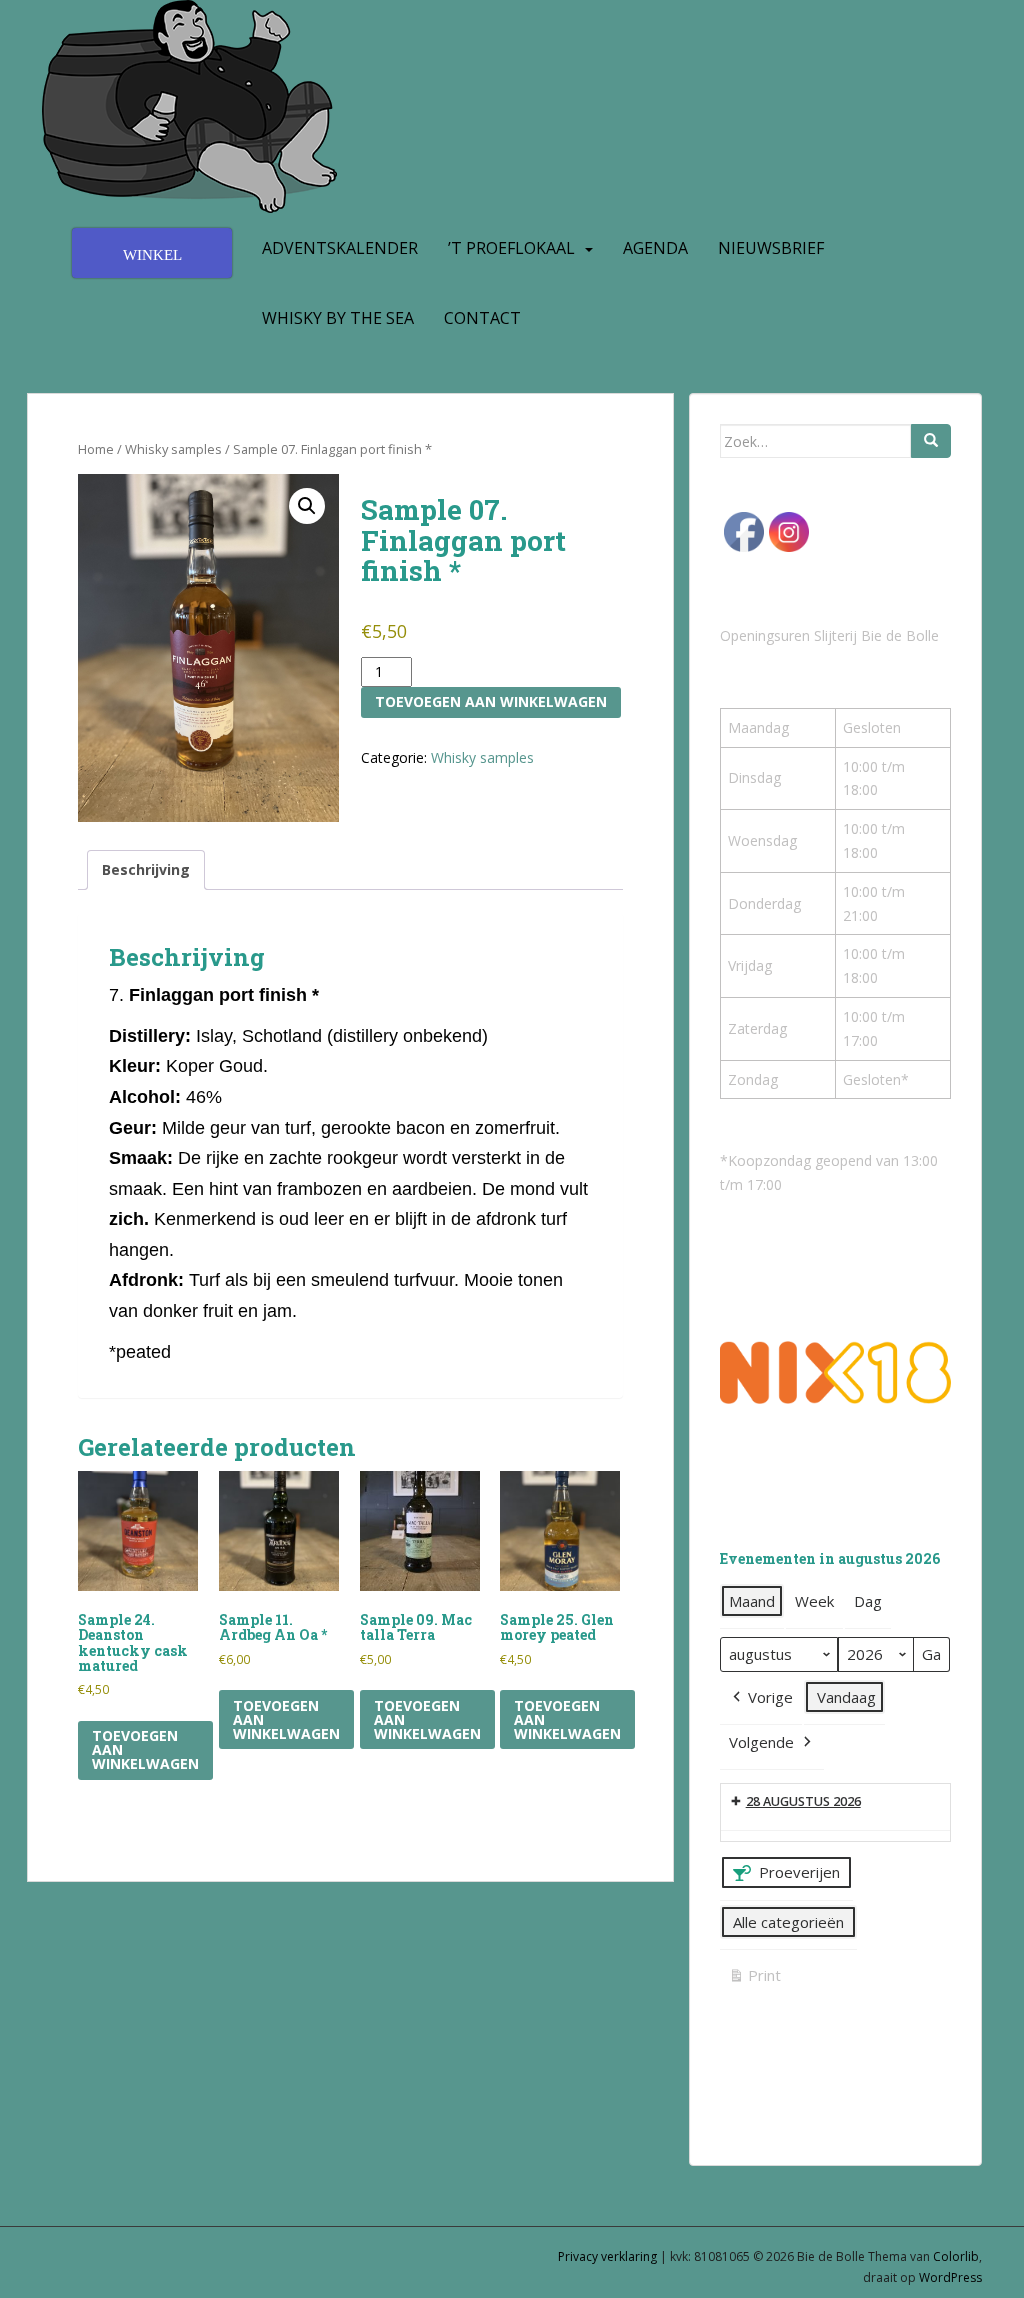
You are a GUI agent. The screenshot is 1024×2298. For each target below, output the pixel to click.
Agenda (655, 248)
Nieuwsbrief (771, 248)
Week (814, 1601)
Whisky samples (173, 449)
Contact (482, 318)
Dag (868, 1601)
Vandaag (846, 1697)
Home (96, 449)
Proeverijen (799, 1872)
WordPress (950, 2277)
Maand (752, 1601)
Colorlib (956, 2256)
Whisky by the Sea (338, 318)
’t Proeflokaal (511, 248)
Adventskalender (340, 248)
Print (754, 1978)
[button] (307, 506)
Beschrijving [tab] (146, 869)
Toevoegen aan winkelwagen (491, 701)
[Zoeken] (931, 441)
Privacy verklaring (607, 2256)
